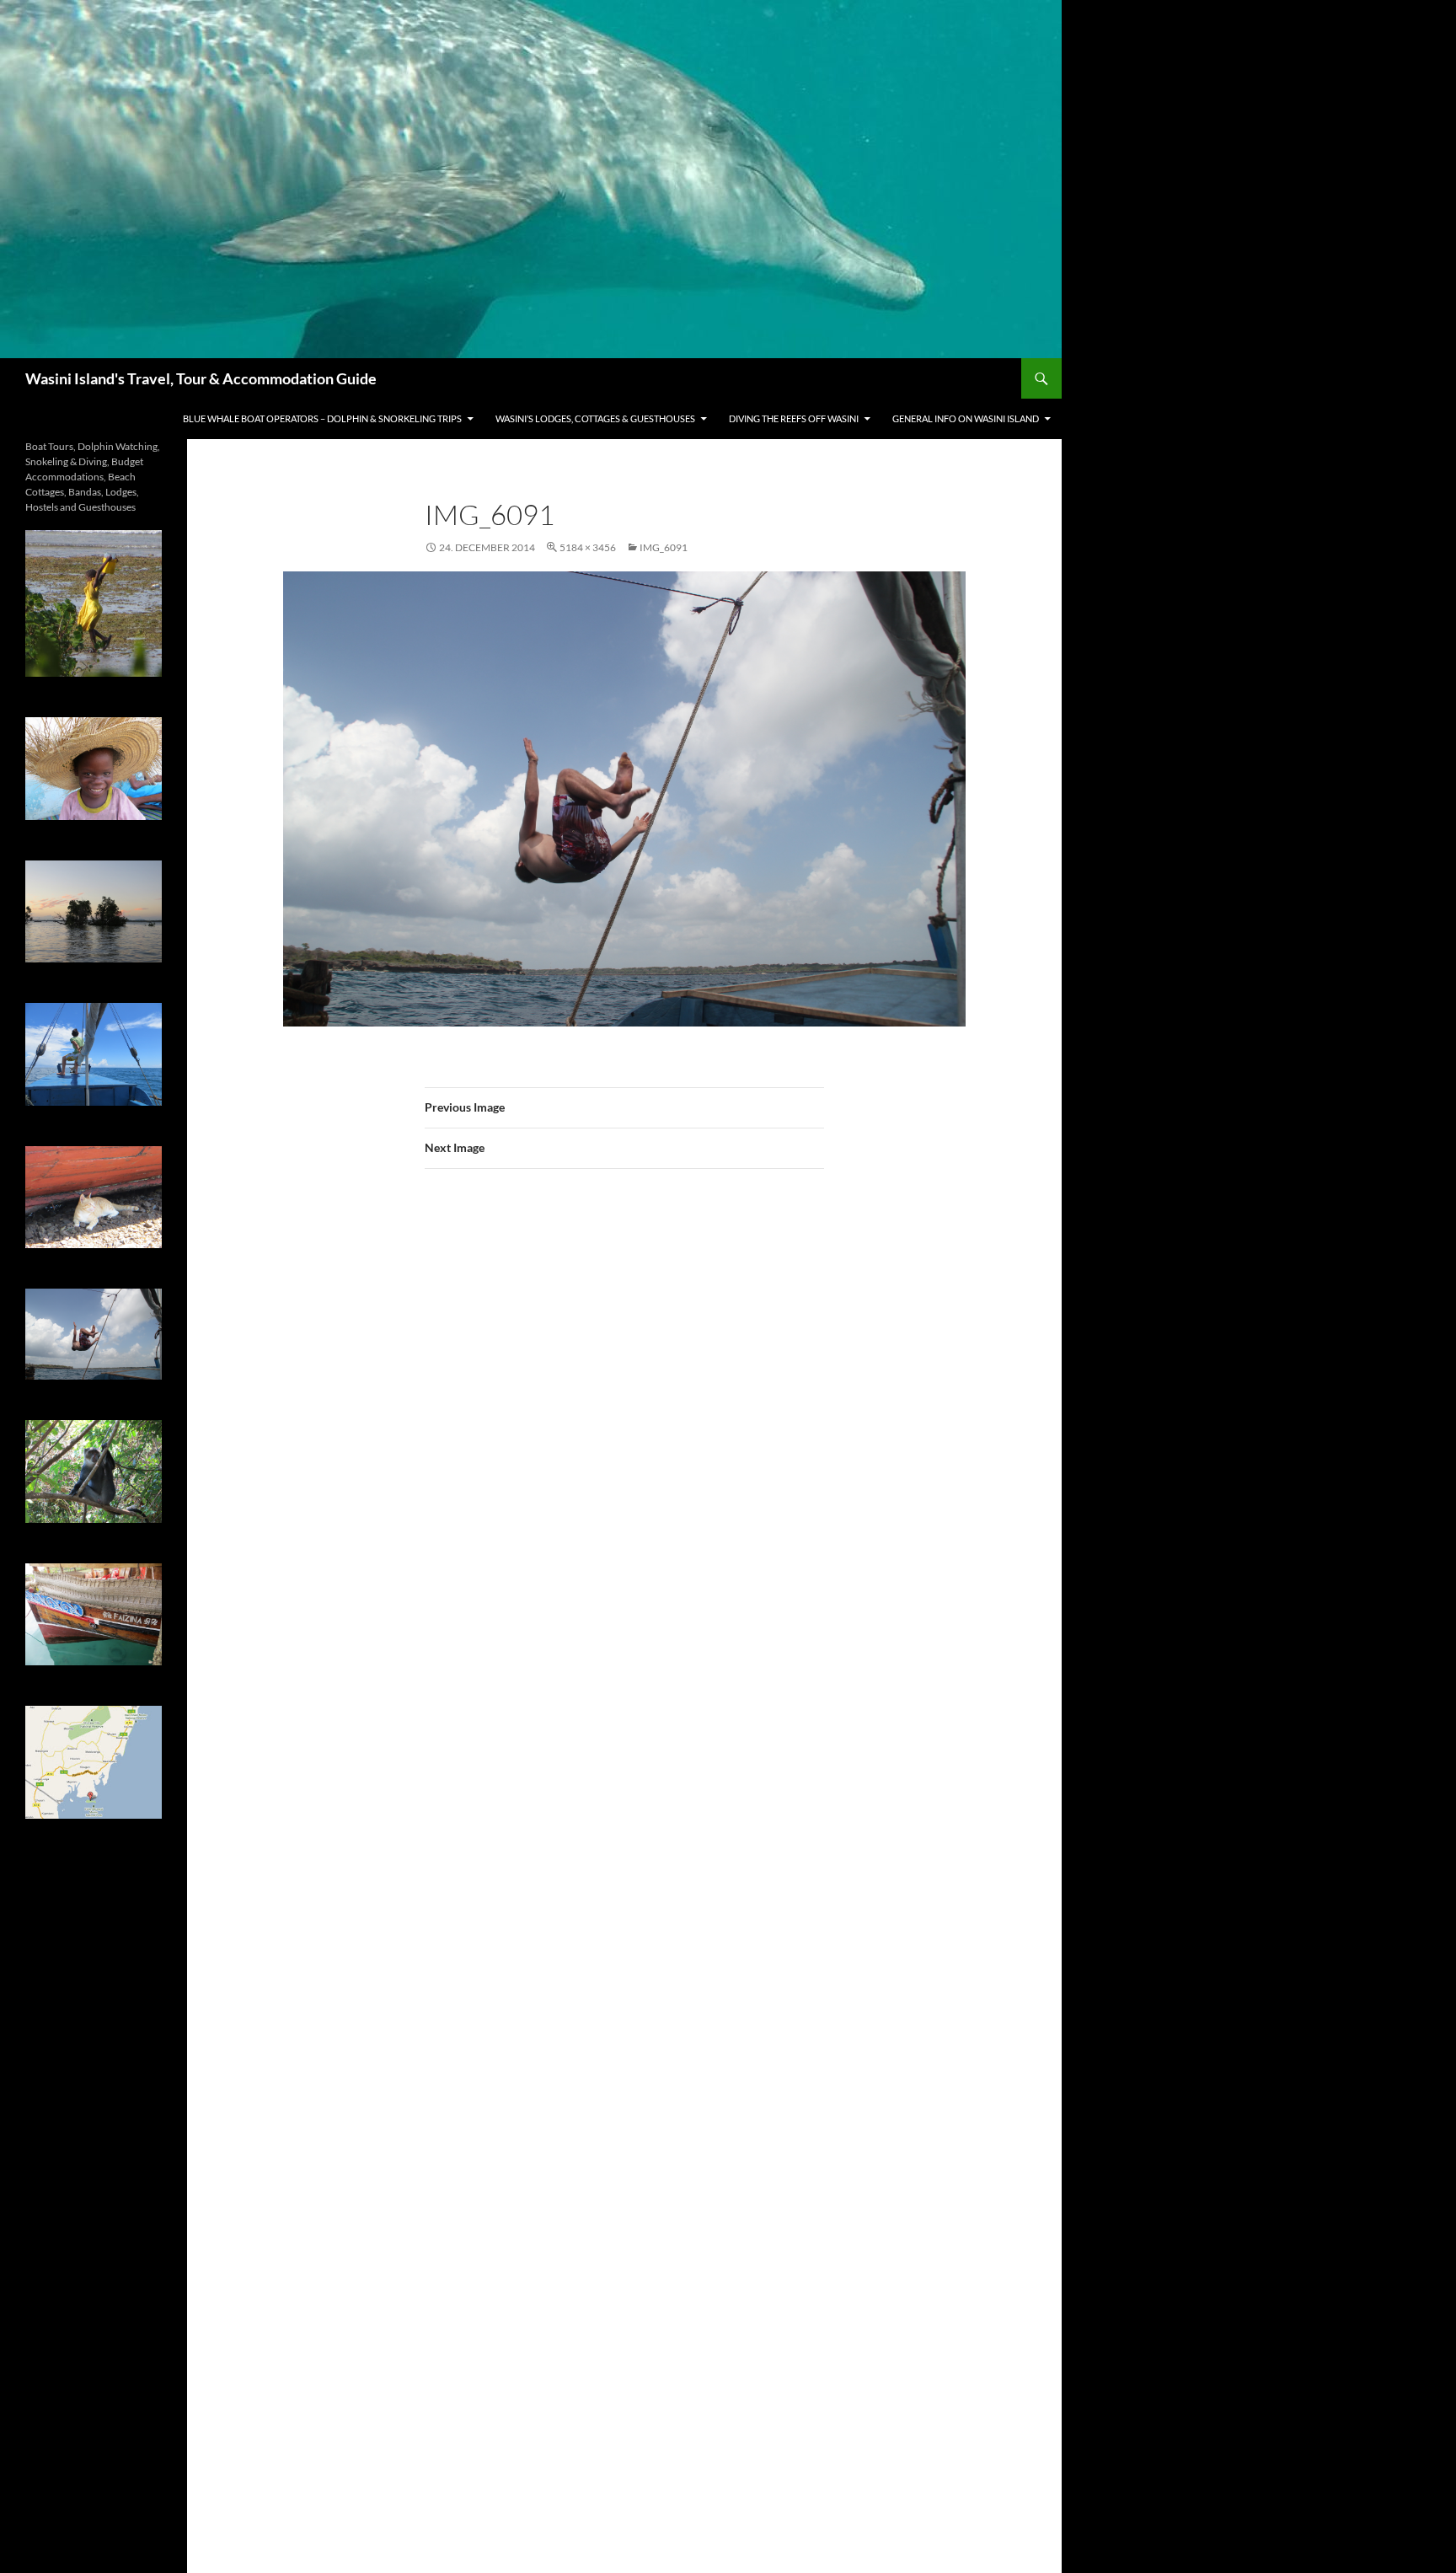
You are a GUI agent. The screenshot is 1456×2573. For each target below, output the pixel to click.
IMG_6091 (664, 547)
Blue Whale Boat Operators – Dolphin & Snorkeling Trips (322, 418)
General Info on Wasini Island (966, 418)
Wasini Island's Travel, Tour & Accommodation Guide (201, 378)
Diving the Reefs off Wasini (794, 418)
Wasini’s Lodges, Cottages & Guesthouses (595, 418)
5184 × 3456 (588, 547)
